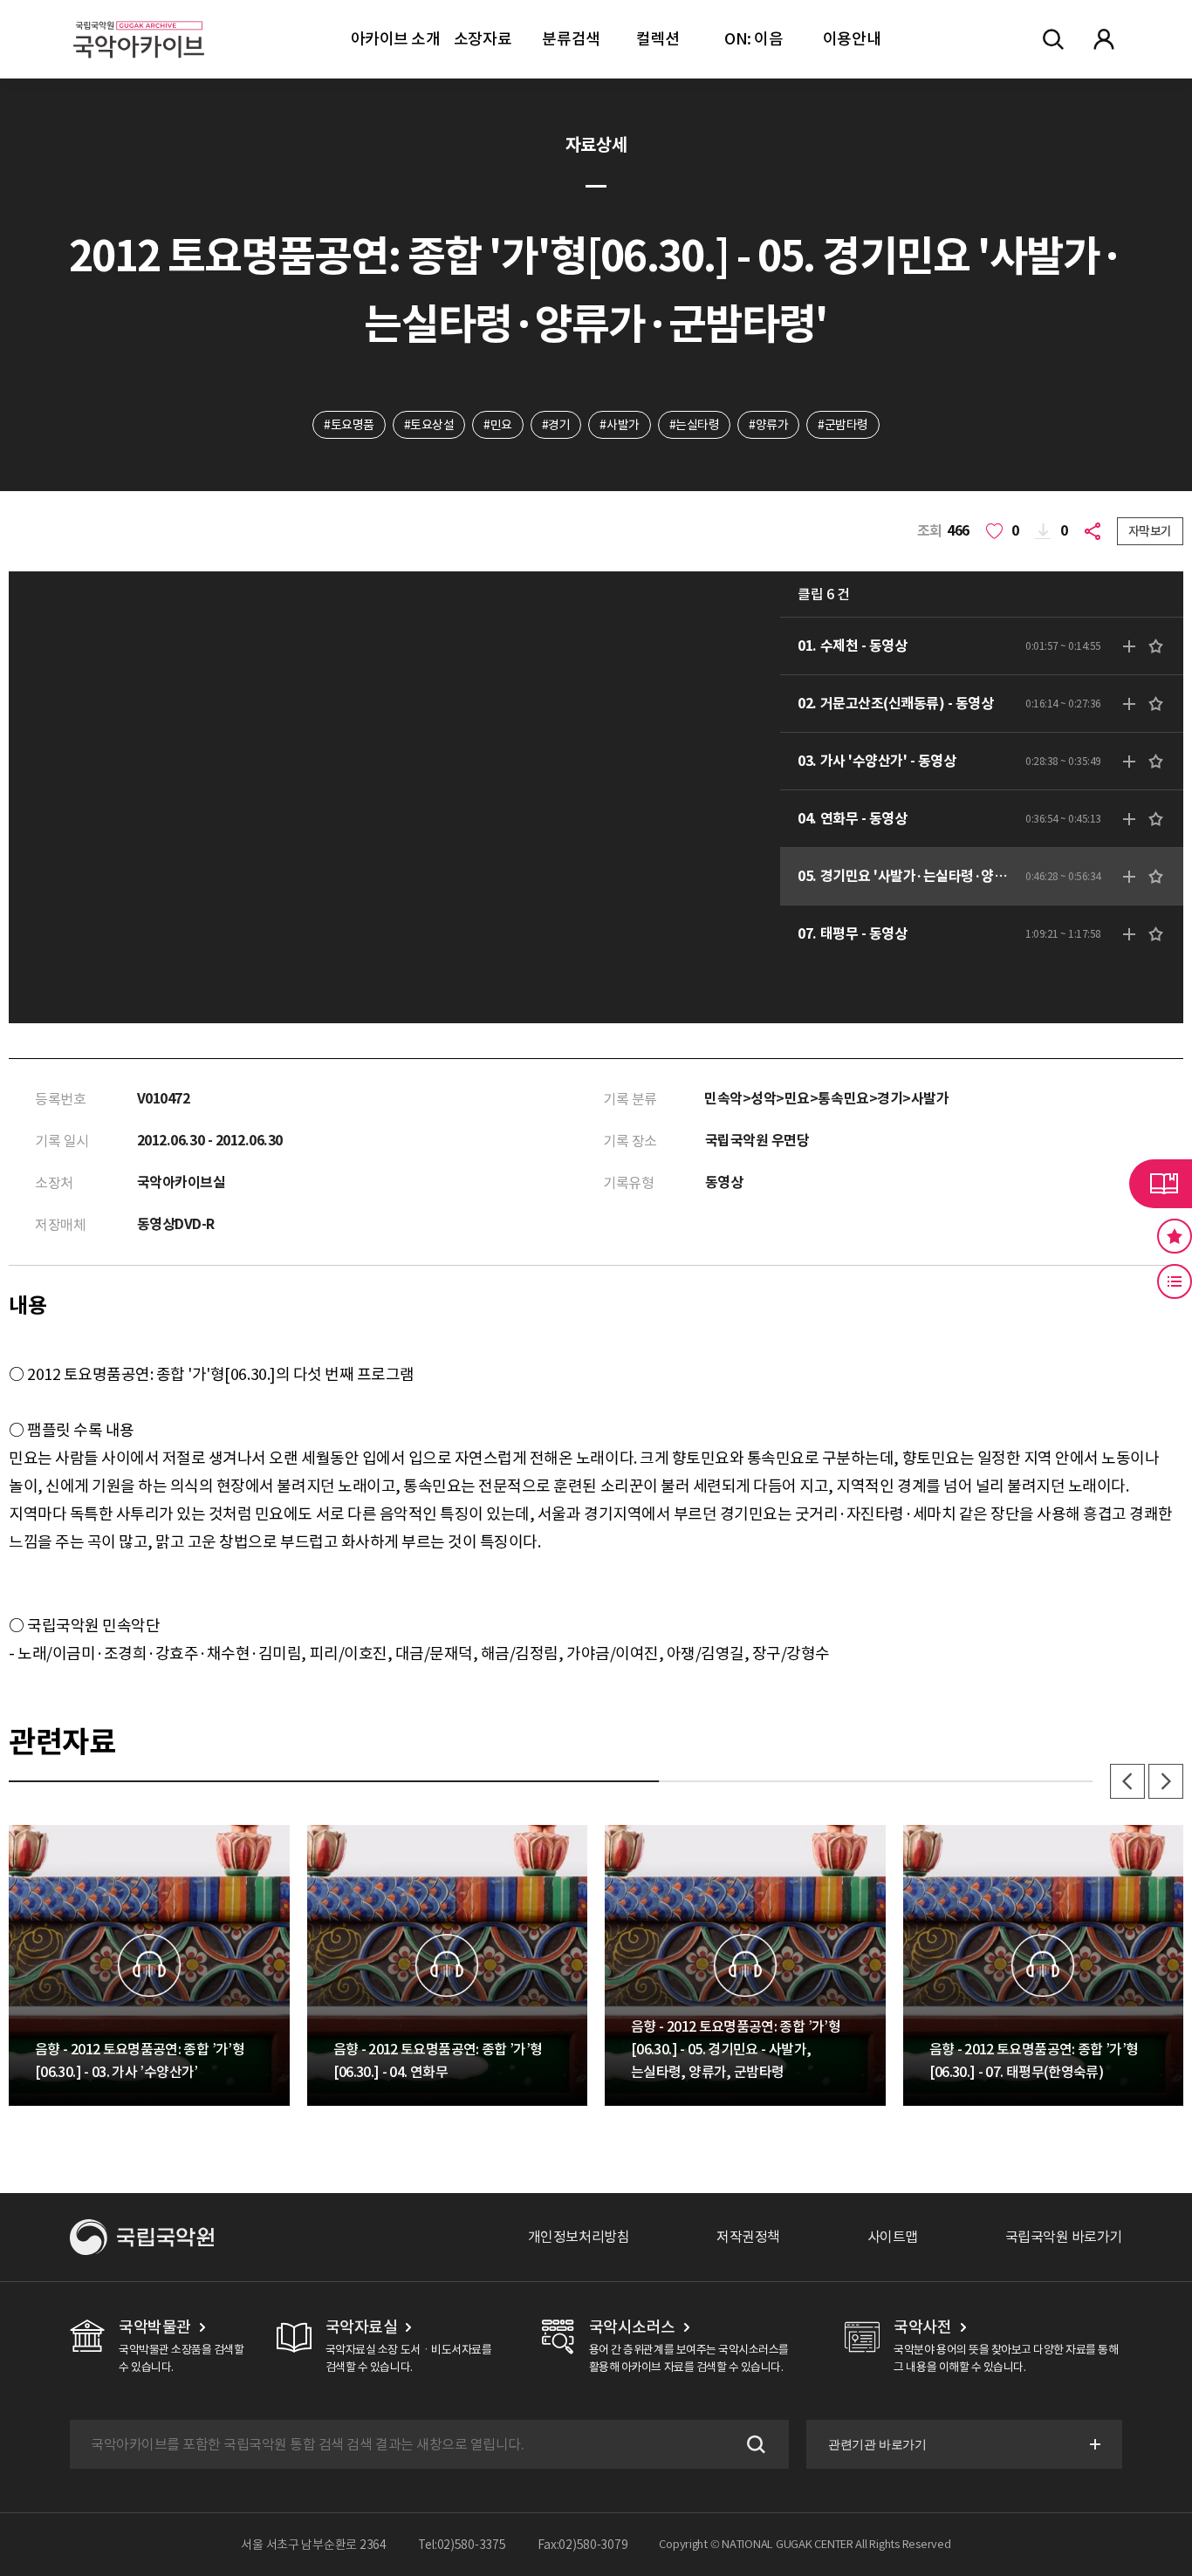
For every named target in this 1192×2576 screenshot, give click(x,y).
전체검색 (1053, 39)
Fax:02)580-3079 (583, 2545)
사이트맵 (893, 2237)
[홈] (139, 18)
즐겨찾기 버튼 (1175, 1236)
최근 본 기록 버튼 (1175, 1281)
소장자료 (483, 39)
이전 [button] (1127, 1781)
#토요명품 (349, 425)
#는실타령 (695, 425)
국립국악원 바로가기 (1064, 2237)
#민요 (498, 425)
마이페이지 (1104, 39)
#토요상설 (429, 425)
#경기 (556, 425)
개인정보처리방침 (579, 2237)
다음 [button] (1166, 1781)
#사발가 (619, 425)
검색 (754, 2444)
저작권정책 (748, 2237)
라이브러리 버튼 (1161, 1184)
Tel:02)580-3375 (462, 2545)
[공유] (1096, 531)
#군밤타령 (843, 425)
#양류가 (768, 425)
